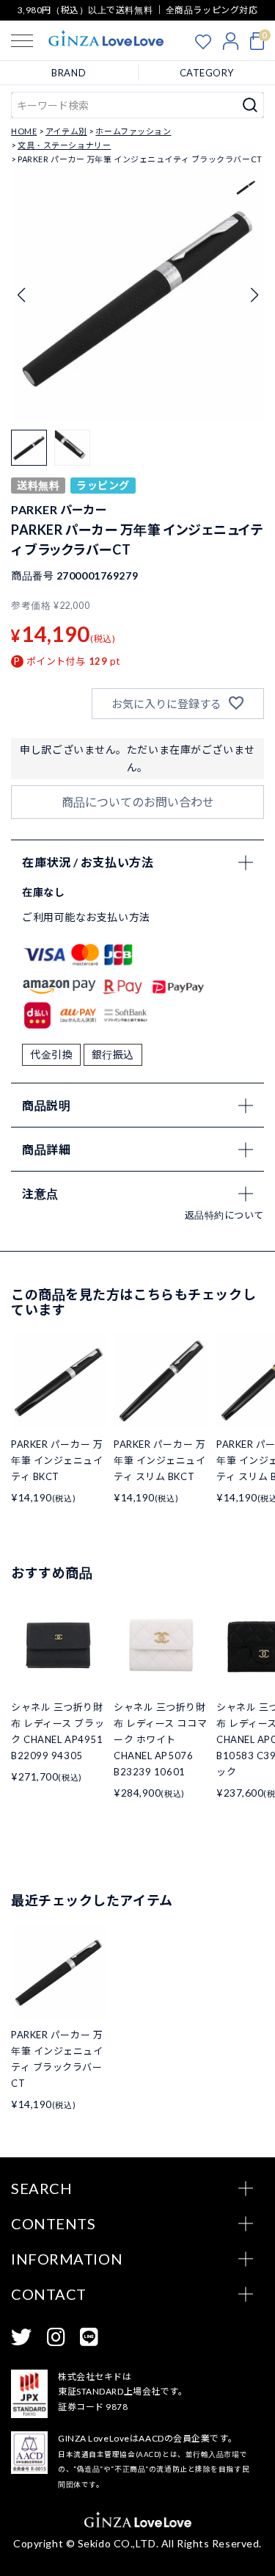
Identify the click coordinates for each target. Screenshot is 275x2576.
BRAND (69, 73)
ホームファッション (133, 131)
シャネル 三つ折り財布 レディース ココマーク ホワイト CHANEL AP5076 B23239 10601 (160, 1739)
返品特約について (224, 1215)
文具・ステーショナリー (64, 145)
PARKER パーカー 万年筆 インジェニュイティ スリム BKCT (160, 1460)
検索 (250, 105)
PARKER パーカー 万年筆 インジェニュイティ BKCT (57, 1460)
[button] (254, 295)
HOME (24, 131)
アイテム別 (66, 131)
